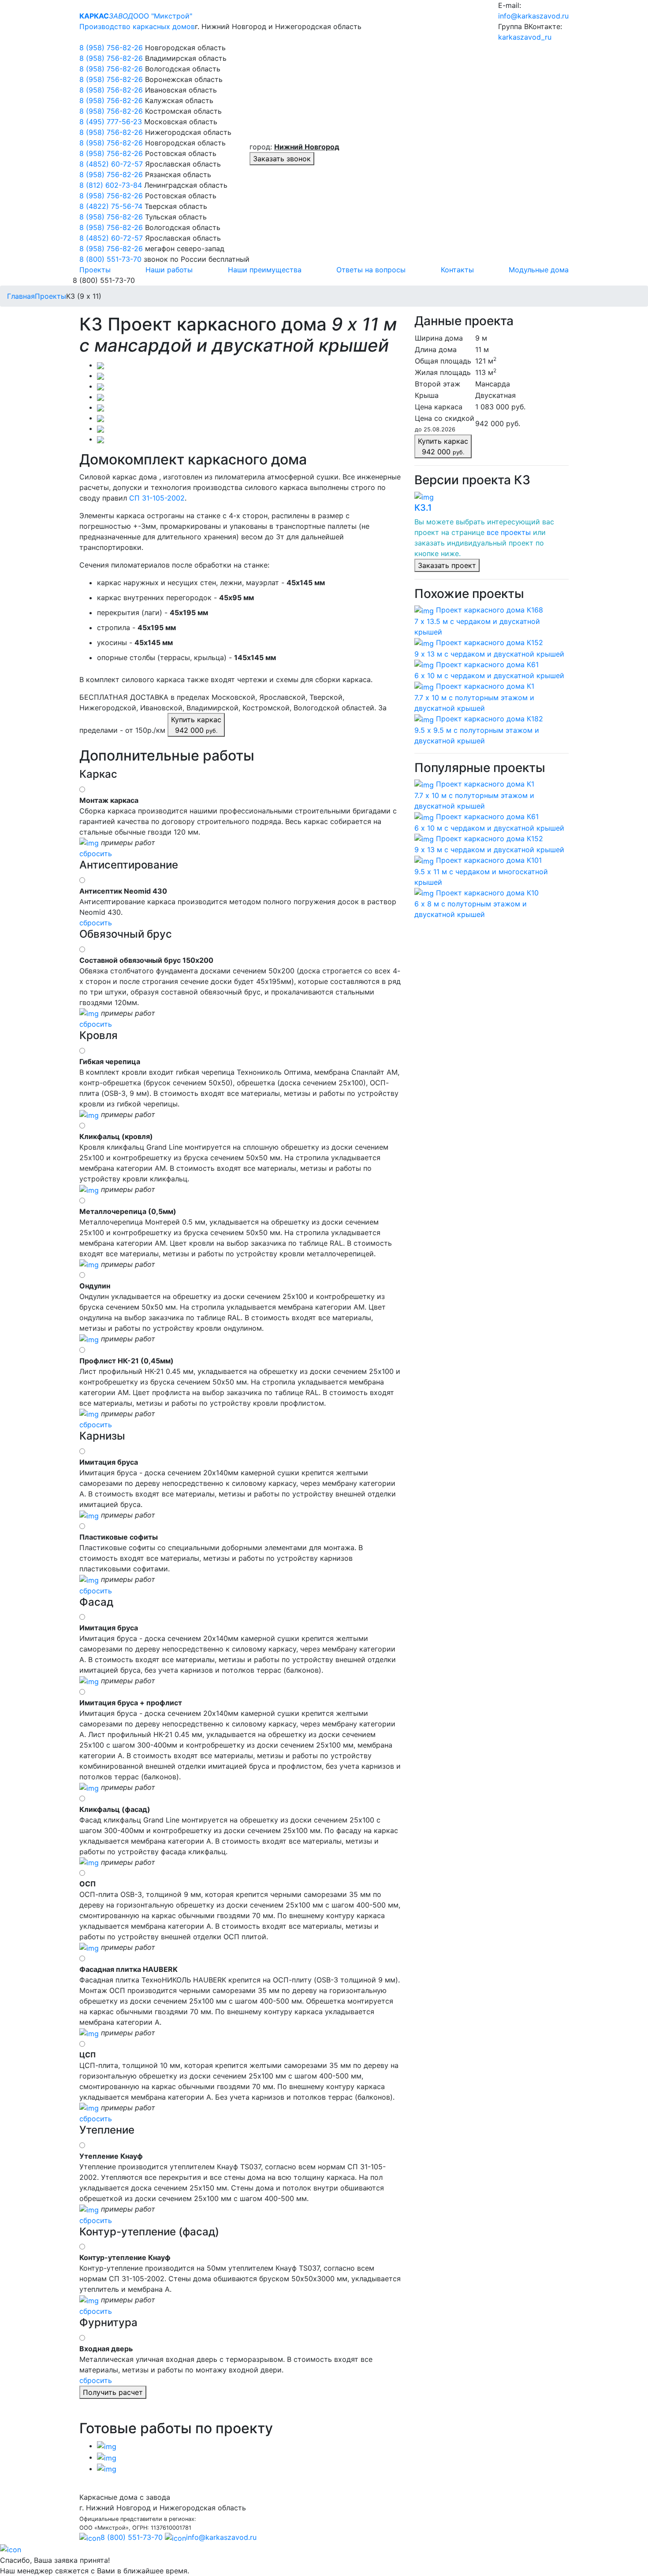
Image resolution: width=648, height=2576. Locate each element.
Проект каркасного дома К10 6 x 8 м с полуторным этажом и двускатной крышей (477, 904)
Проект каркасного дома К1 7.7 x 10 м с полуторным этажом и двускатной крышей (474, 697)
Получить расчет (113, 2392)
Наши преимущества (265, 270)
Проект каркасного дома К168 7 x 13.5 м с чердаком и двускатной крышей (479, 621)
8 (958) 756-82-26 (112, 48)
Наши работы (169, 270)
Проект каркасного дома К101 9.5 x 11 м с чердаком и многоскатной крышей (481, 871)
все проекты (509, 532)
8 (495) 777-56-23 (112, 122)
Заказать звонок (282, 159)
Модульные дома (539, 270)
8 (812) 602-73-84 (112, 185)
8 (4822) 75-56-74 (112, 206)
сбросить (96, 854)
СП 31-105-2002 (157, 498)
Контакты (457, 270)
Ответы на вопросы (371, 270)
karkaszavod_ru (525, 37)
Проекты (95, 270)
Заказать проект (447, 565)
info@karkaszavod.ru (533, 16)
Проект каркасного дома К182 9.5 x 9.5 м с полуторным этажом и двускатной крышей (479, 730)
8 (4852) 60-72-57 (112, 164)
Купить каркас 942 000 (196, 725)
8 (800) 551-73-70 (110, 259)
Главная (21, 296)
